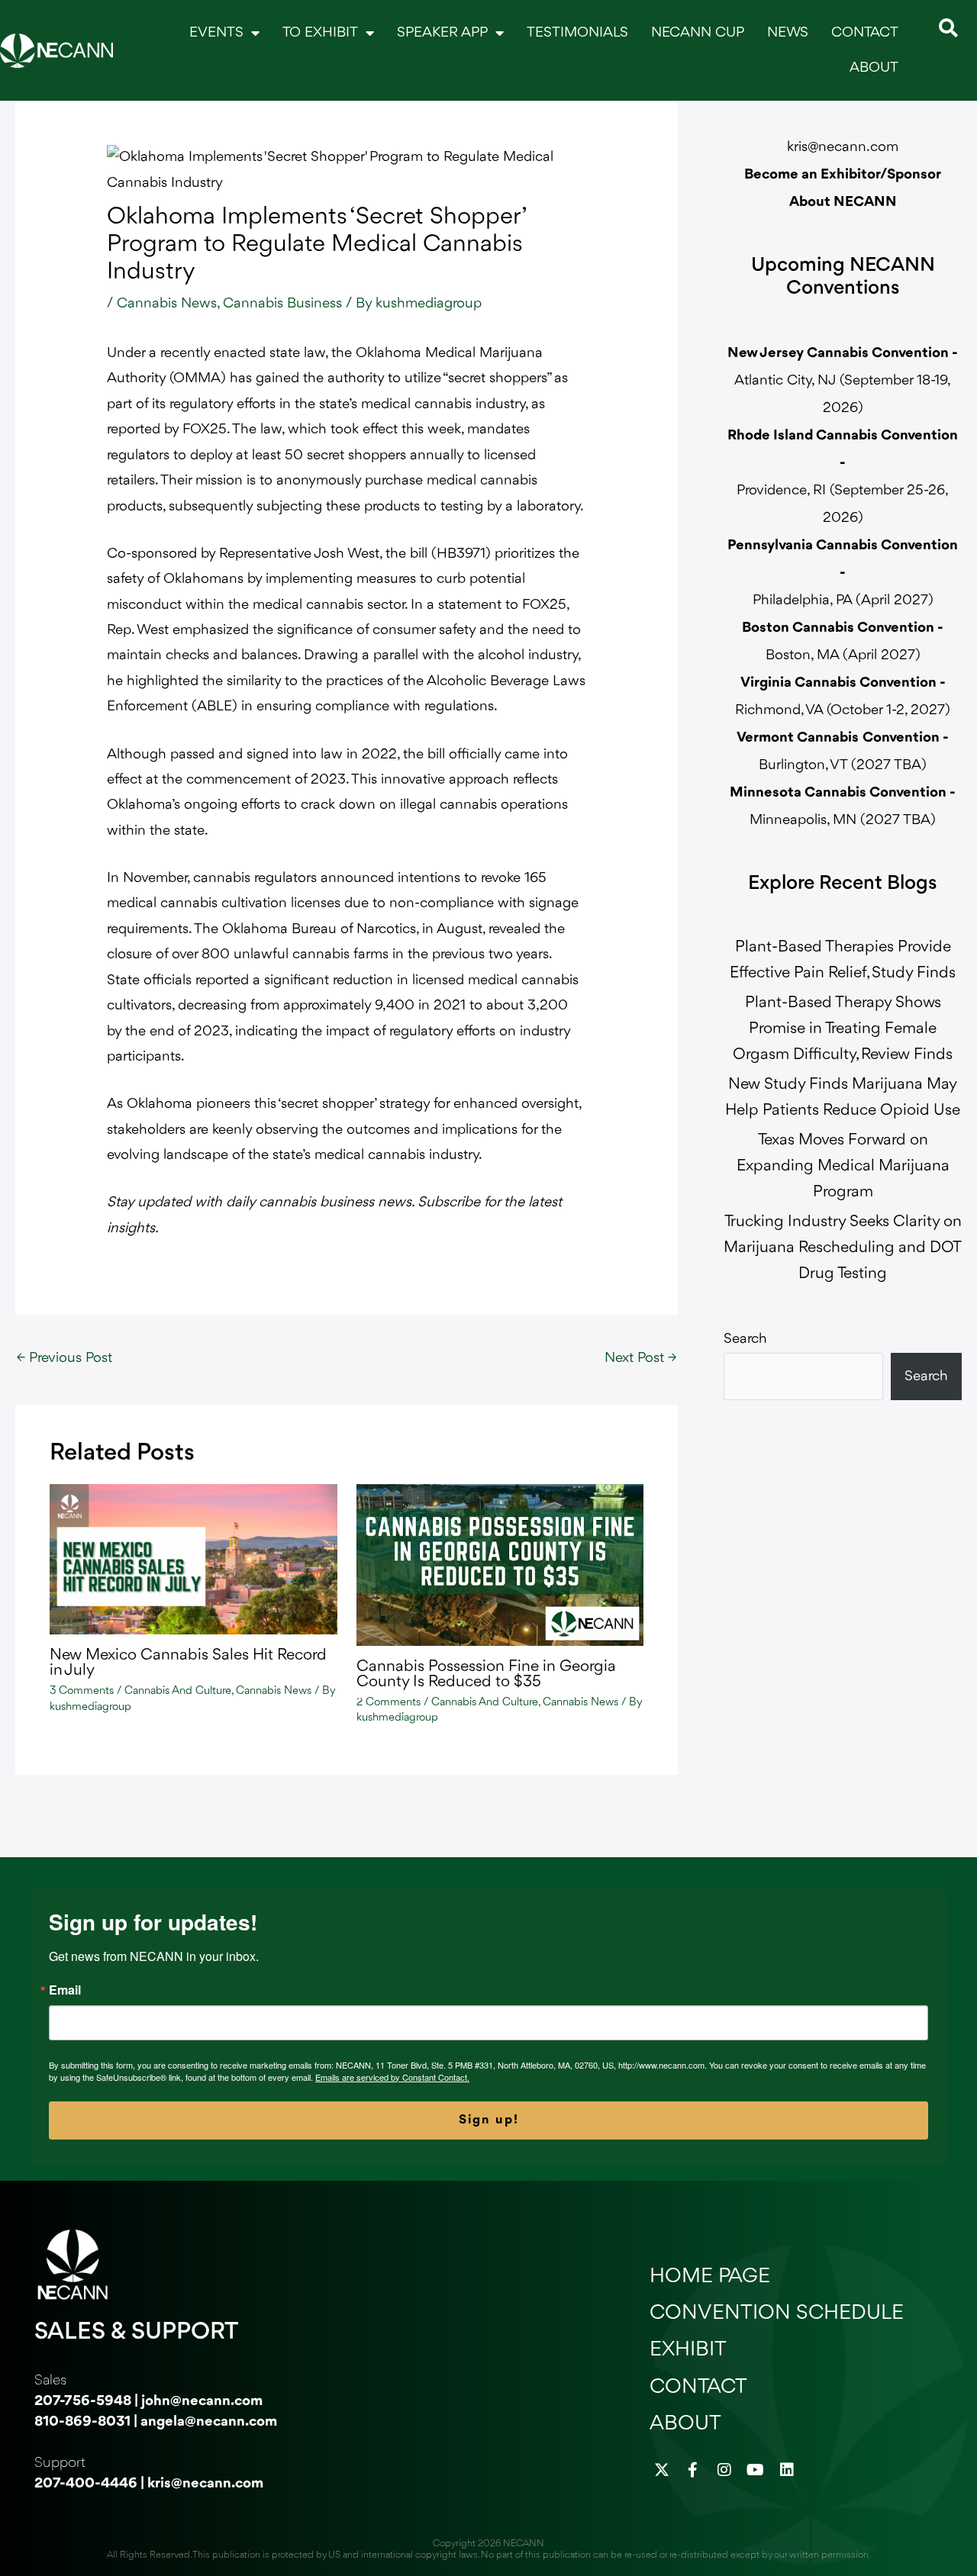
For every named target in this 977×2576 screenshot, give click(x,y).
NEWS (788, 33)
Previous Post (64, 1358)
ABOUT (874, 68)
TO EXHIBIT (320, 33)
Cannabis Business (282, 304)
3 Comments (82, 1691)
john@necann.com (202, 2401)
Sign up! (489, 2120)
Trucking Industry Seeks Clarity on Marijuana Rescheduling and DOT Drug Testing (843, 1248)
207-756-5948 (83, 2401)
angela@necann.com (209, 2422)
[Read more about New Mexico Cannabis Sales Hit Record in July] (193, 1559)
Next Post (640, 1358)
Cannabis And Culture (178, 1691)
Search (745, 1339)
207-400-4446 (86, 2484)
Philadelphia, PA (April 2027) (843, 573)
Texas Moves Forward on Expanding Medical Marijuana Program (843, 1166)
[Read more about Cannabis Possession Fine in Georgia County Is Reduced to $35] (500, 1565)
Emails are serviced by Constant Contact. (392, 2077)
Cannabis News (167, 304)
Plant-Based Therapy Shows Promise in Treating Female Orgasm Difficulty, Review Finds (843, 1029)
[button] (948, 28)
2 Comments (389, 1703)
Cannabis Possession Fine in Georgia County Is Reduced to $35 (486, 1674)
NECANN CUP (698, 33)
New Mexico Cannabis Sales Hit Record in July (188, 1663)
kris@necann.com (843, 147)
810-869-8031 (82, 2422)
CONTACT (865, 33)
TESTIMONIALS (577, 33)
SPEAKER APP (442, 33)
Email (65, 1990)
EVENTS (216, 33)
